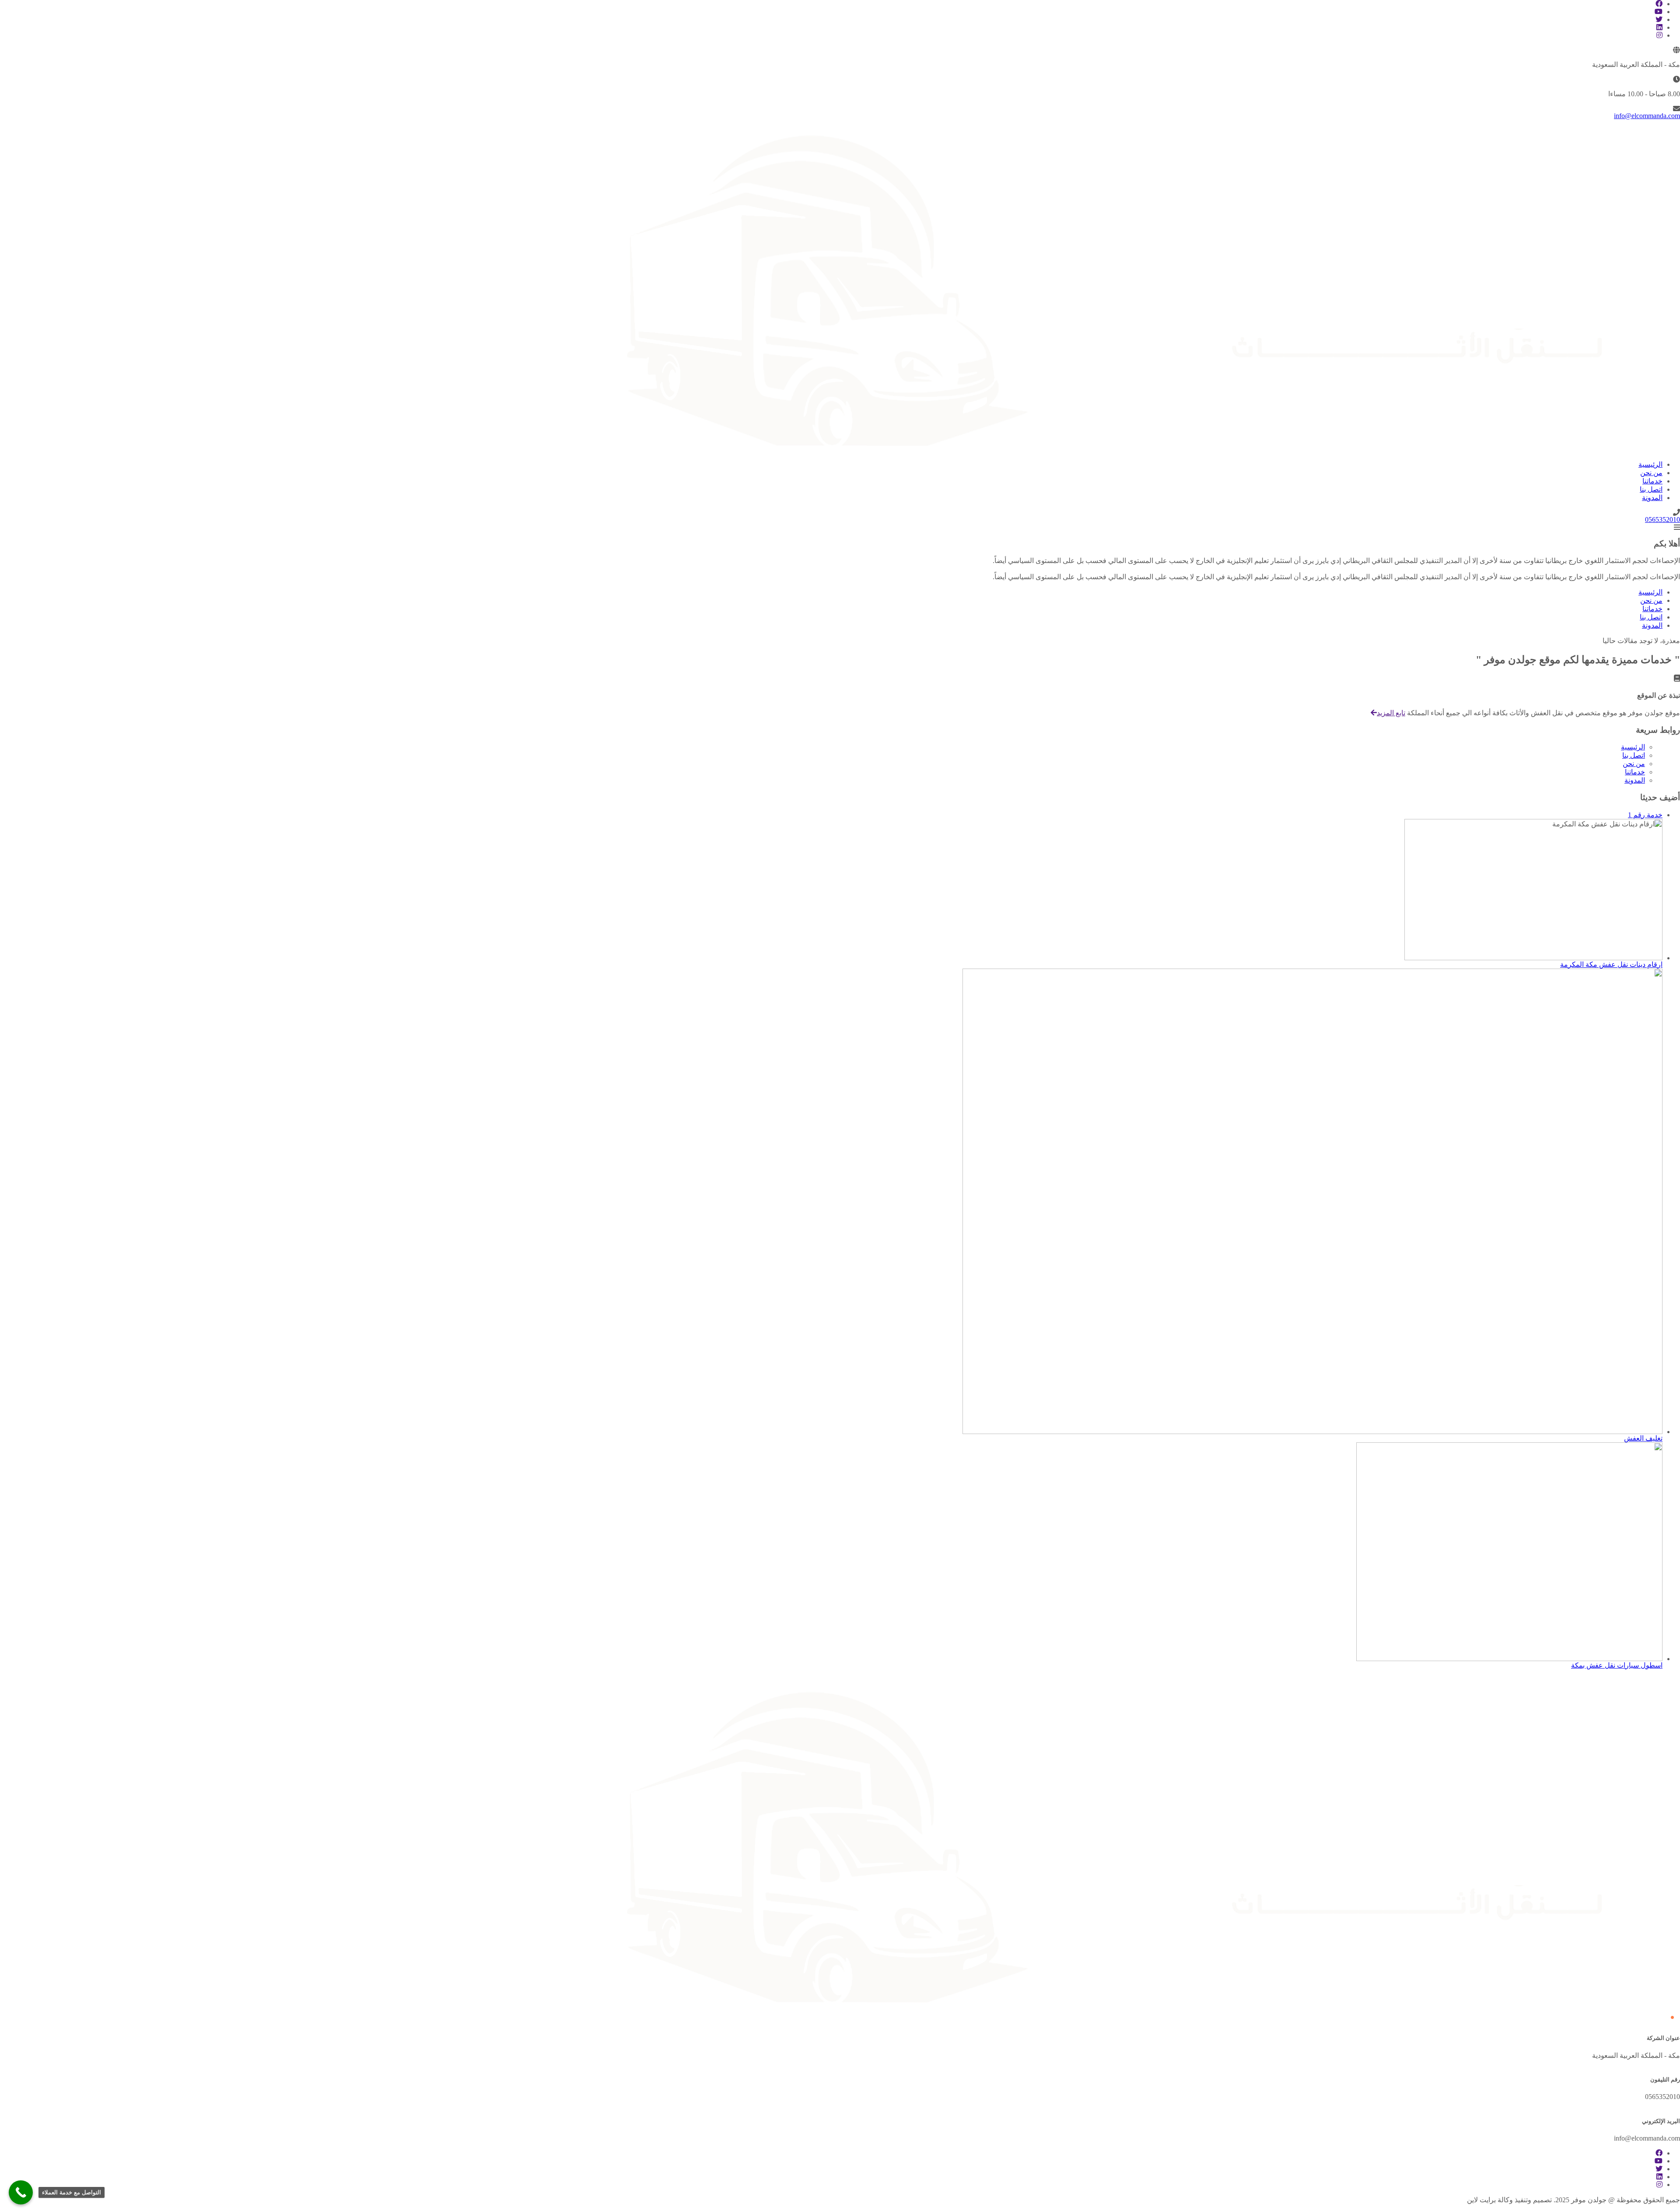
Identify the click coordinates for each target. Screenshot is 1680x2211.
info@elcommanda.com (1647, 116)
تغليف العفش (1643, 1438)
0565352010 (1662, 520)
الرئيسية (1633, 747)
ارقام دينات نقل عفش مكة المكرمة (1611, 964)
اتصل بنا (1634, 755)
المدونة (1635, 780)
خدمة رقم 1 (1645, 815)
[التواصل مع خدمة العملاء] (21, 2192)
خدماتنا (1635, 772)
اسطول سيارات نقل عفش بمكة (1617, 1665)
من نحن (1634, 764)
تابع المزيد (1391, 713)
